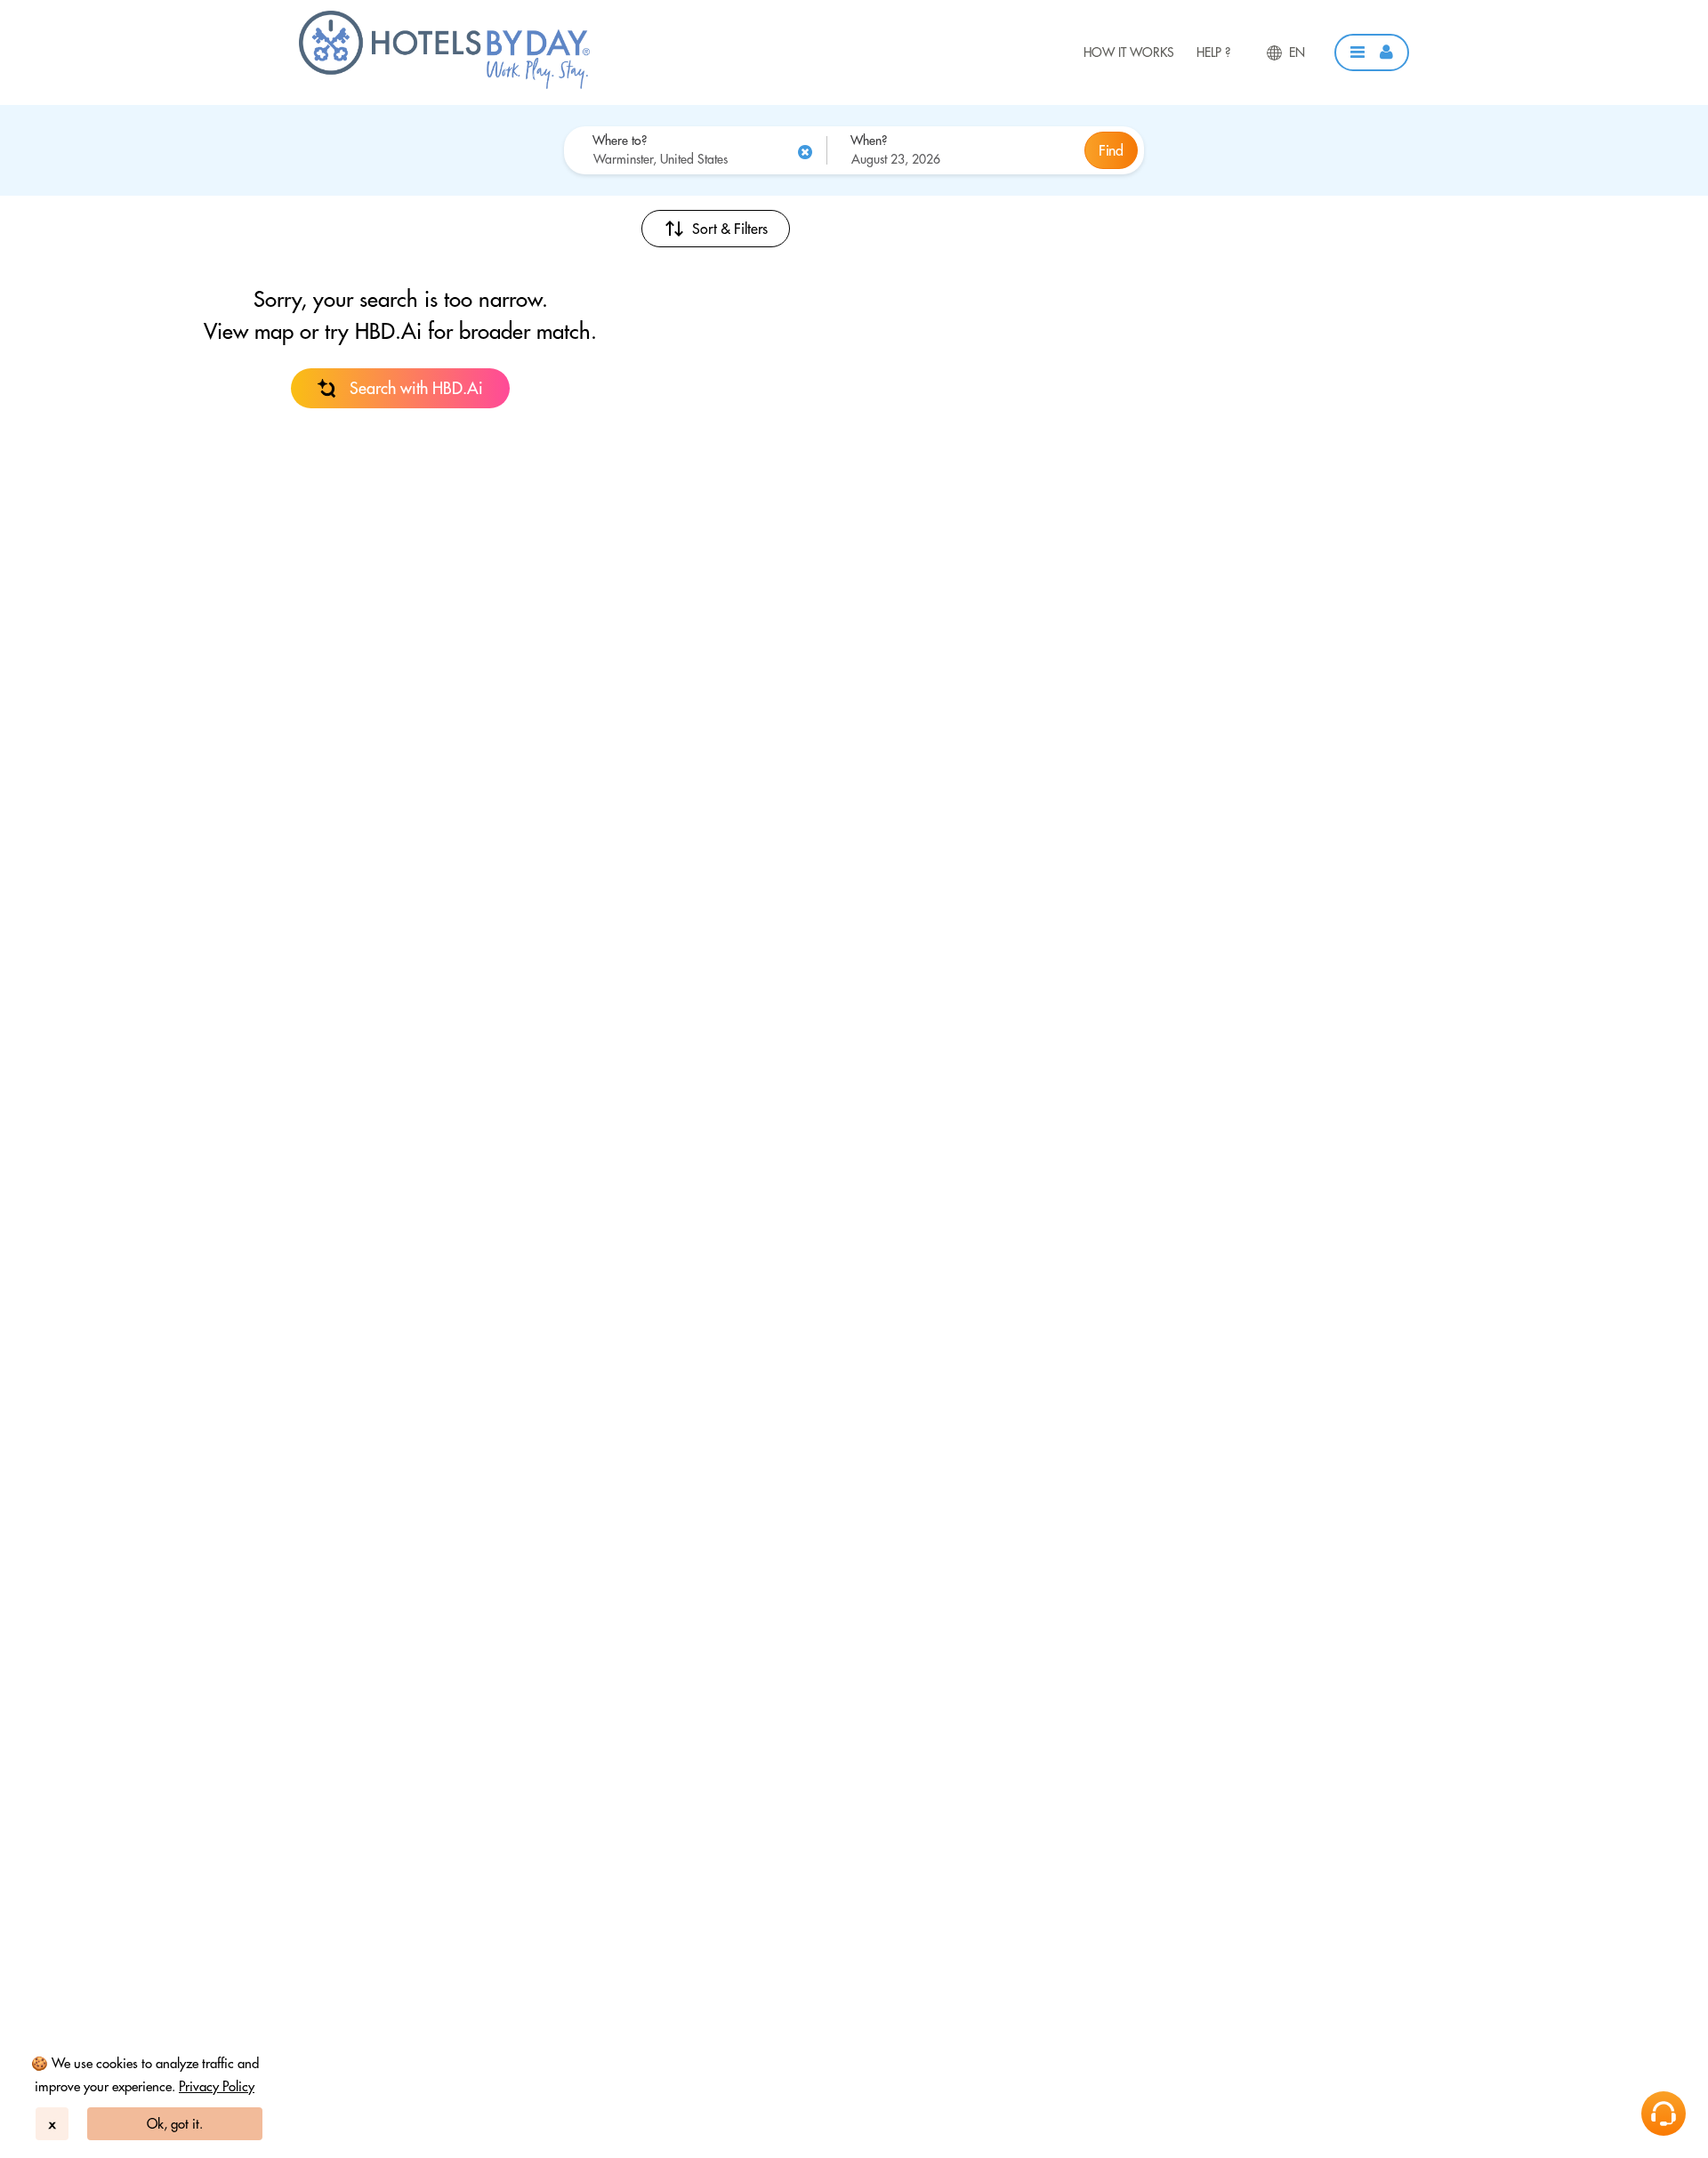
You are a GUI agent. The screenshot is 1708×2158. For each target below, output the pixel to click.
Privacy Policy (217, 2086)
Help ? (1213, 52)
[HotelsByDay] (444, 85)
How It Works (1129, 52)
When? (869, 141)
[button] (1372, 52)
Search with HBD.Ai (416, 388)
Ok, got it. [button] (175, 2124)
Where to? (620, 141)
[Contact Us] (1664, 2114)
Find (1111, 150)
